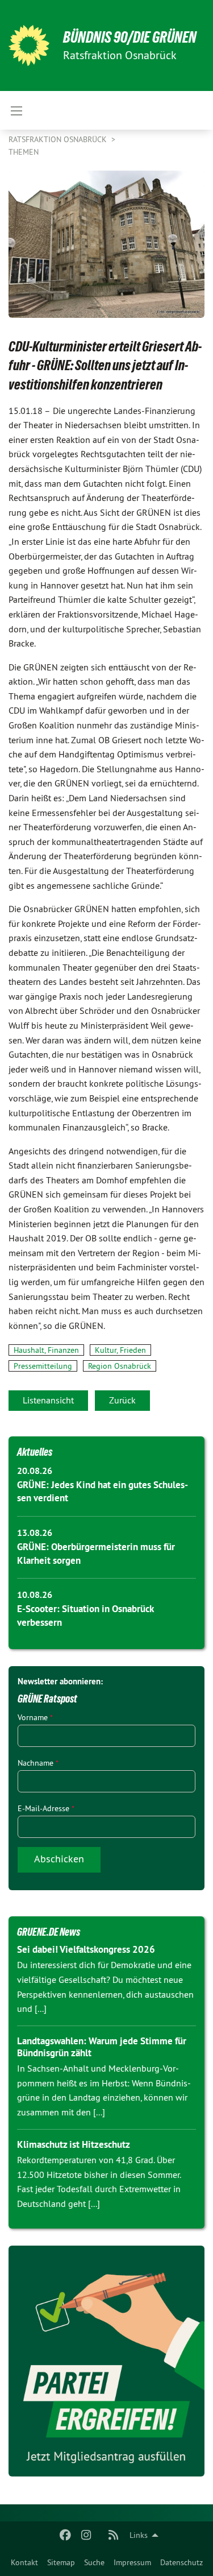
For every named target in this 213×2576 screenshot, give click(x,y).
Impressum (132, 2562)
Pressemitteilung (43, 1366)
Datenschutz (181, 2562)
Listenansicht (48, 1400)
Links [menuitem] (139, 2535)
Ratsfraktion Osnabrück (59, 139)
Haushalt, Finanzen (46, 1350)
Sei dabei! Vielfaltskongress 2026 (86, 1949)
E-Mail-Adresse (46, 1808)
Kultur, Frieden (120, 1350)
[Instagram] (86, 2535)
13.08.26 (35, 1533)
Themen (24, 152)
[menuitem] (24, 2562)
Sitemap (61, 2562)
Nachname (38, 1763)
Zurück (122, 1400)
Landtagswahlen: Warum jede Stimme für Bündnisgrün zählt (102, 2047)
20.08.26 (35, 1471)
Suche (94, 2562)
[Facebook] (66, 2535)
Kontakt (24, 2562)
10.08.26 (35, 1595)
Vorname (35, 1717)
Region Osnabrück (120, 1366)
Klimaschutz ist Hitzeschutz (74, 2144)
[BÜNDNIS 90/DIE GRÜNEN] (29, 45)
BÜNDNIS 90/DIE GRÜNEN (130, 37)
